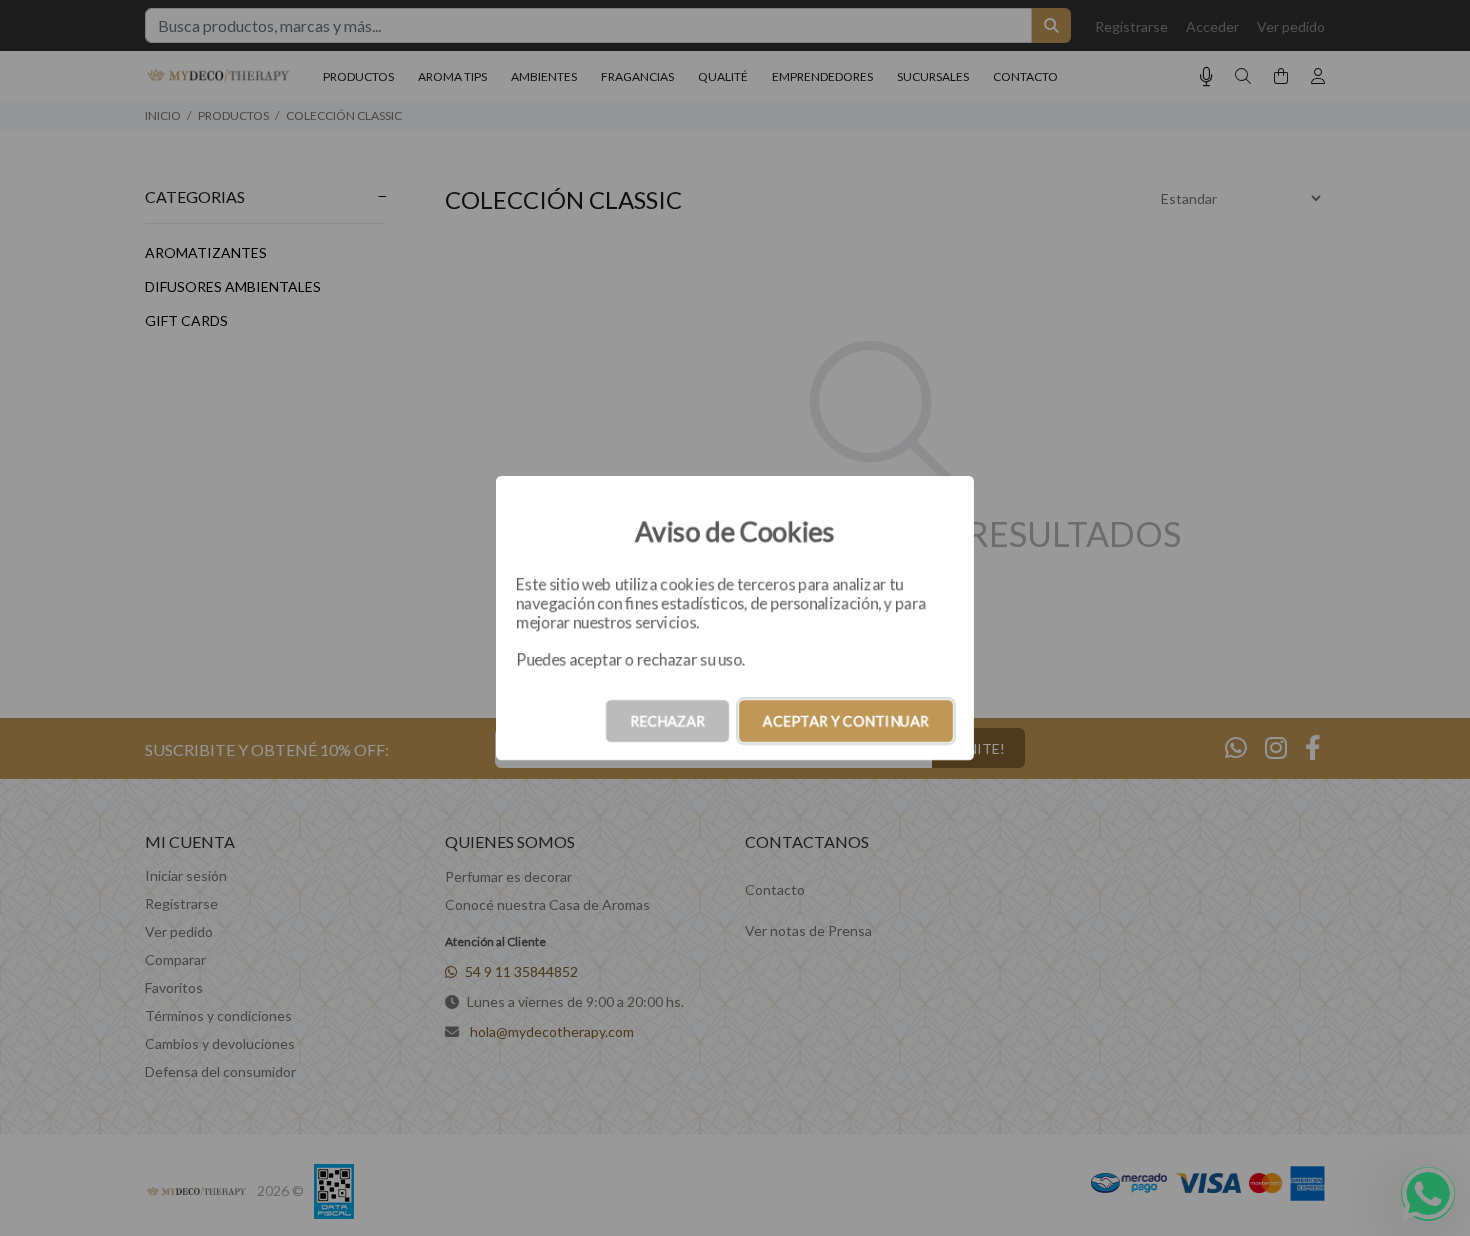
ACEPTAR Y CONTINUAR (846, 720)
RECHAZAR (667, 720)
